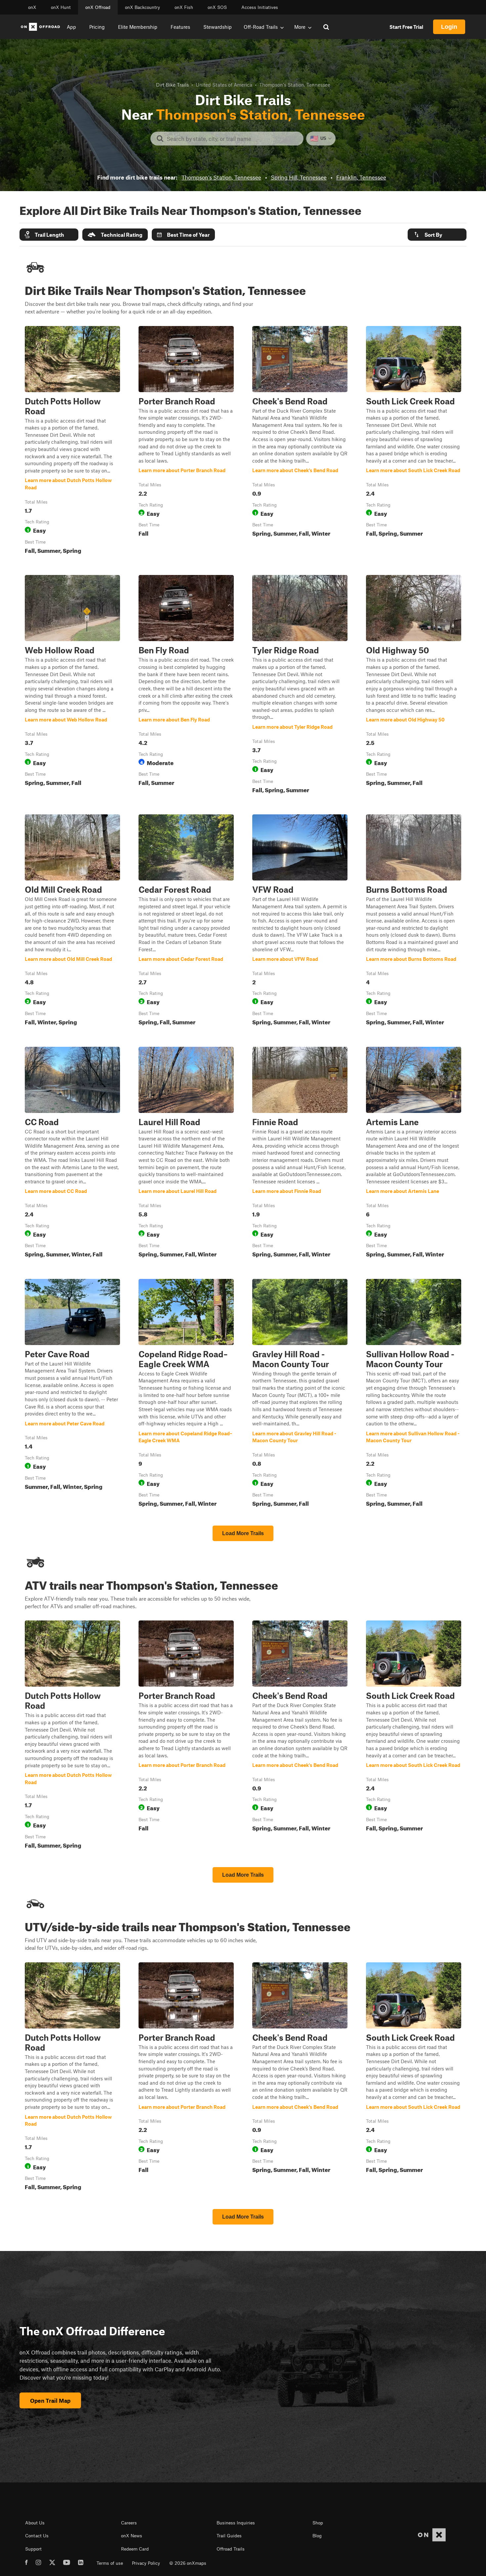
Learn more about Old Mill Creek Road (72, 921)
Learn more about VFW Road (300, 921)
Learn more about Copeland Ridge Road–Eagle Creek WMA (186, 1394)
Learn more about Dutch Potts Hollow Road (72, 441)
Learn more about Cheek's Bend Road (300, 441)
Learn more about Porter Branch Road (186, 441)
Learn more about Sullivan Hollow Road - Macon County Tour (414, 1394)
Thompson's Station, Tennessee (221, 177)
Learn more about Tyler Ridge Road (300, 685)
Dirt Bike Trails (172, 85)
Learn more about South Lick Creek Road (414, 441)
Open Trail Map (50, 2400)
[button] (49, 235)
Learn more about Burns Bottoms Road (414, 921)
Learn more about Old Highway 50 (414, 685)
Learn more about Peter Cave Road (72, 1394)
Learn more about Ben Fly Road (186, 685)
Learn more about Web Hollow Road (72, 685)
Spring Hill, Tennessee (299, 177)
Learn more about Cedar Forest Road (186, 921)
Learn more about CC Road (72, 1154)
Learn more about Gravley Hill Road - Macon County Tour (300, 1394)
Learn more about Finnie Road (300, 1154)
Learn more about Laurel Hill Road (186, 1154)
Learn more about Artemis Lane (414, 1154)
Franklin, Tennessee (361, 177)
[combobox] (232, 139)
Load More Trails (243, 1533)
